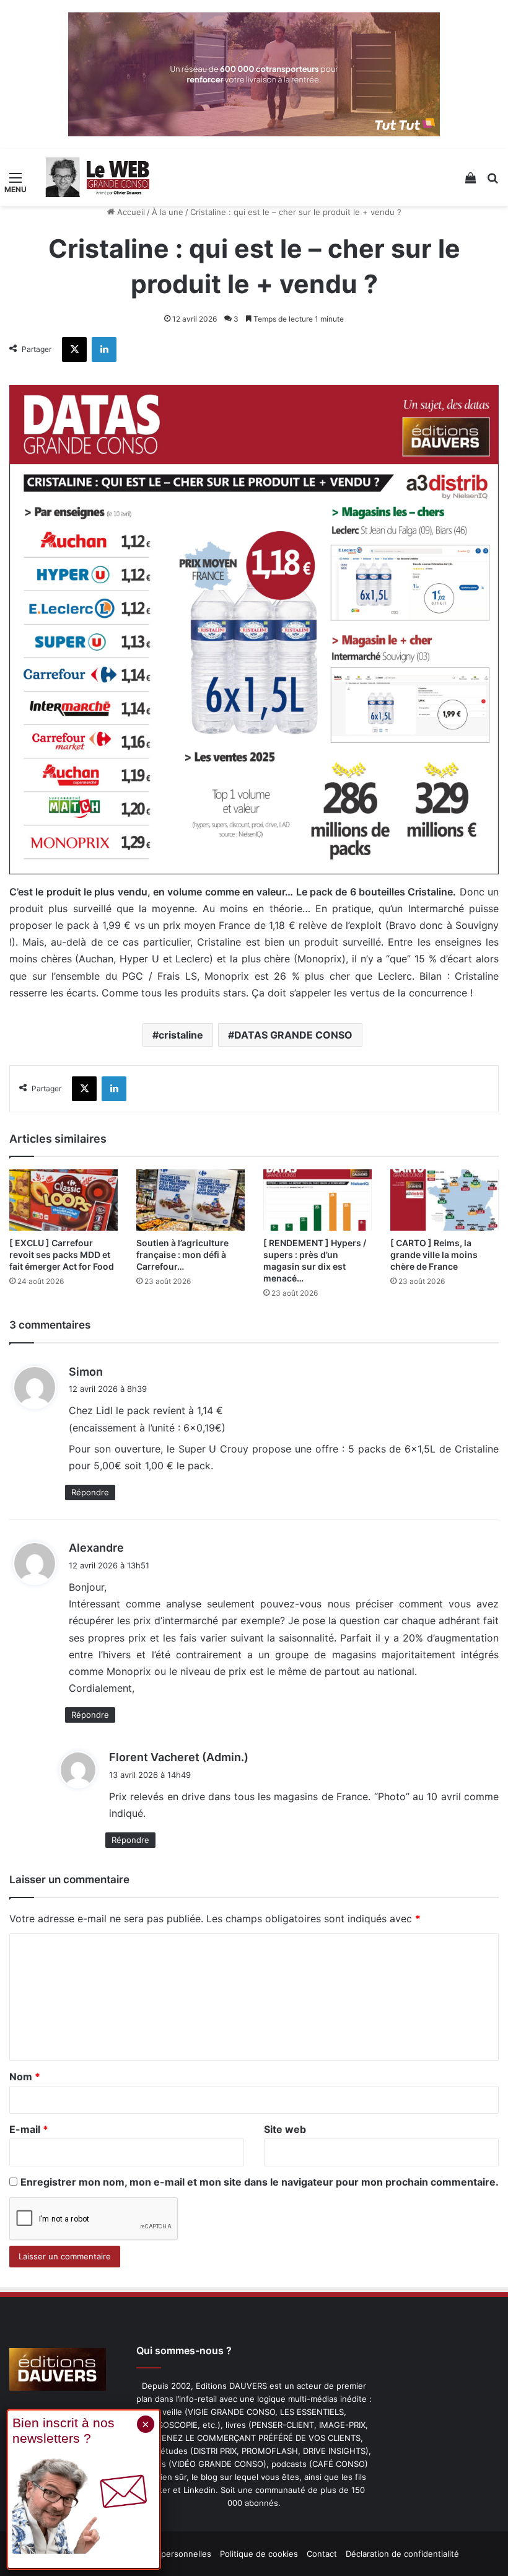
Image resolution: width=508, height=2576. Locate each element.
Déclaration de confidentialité (402, 2554)
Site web (285, 2129)
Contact (322, 2554)
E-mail (29, 2129)
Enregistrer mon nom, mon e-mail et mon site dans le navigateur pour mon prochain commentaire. (260, 2182)
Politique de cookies (259, 2554)
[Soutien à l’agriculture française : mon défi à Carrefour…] (190, 1200)
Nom (25, 2077)
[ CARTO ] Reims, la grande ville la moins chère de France (434, 1255)
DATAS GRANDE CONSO (293, 1035)
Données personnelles (168, 2554)
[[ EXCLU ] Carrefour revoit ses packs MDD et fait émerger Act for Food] (63, 1200)
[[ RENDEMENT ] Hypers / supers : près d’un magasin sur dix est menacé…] (317, 1200)
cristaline (181, 1035)
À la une (168, 212)
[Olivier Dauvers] (98, 177)
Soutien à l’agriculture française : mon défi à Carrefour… (182, 1255)
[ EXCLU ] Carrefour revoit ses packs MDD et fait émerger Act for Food (62, 1255)
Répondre (90, 1492)
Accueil (130, 212)
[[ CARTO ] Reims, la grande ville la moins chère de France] (444, 1200)
